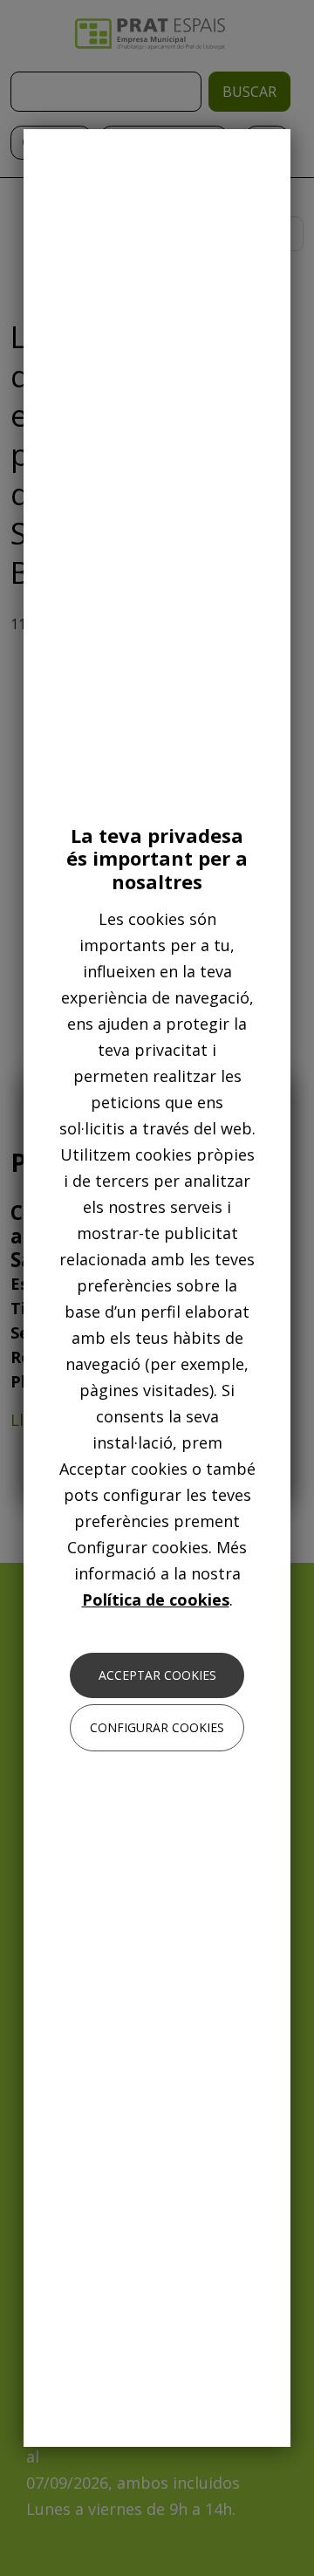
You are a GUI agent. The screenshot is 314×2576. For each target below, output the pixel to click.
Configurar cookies (157, 1727)
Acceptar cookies (157, 1675)
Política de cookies (156, 1600)
